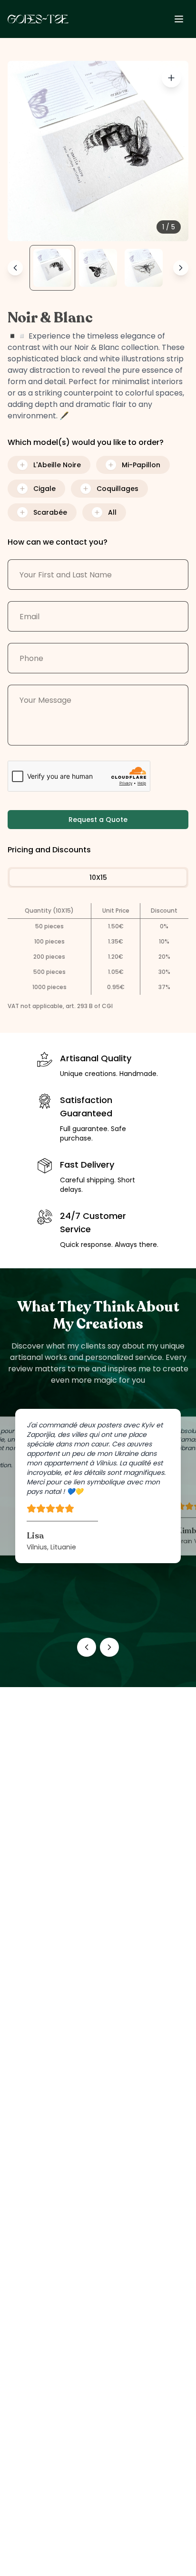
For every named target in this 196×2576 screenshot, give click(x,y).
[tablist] (98, 878)
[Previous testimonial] (87, 1647)
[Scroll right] (181, 268)
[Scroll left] (15, 268)
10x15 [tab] (98, 878)
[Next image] (171, 151)
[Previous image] (25, 151)
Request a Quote (98, 820)
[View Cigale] (144, 268)
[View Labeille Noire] (52, 268)
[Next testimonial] (109, 1647)
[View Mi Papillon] (98, 268)
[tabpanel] (98, 949)
